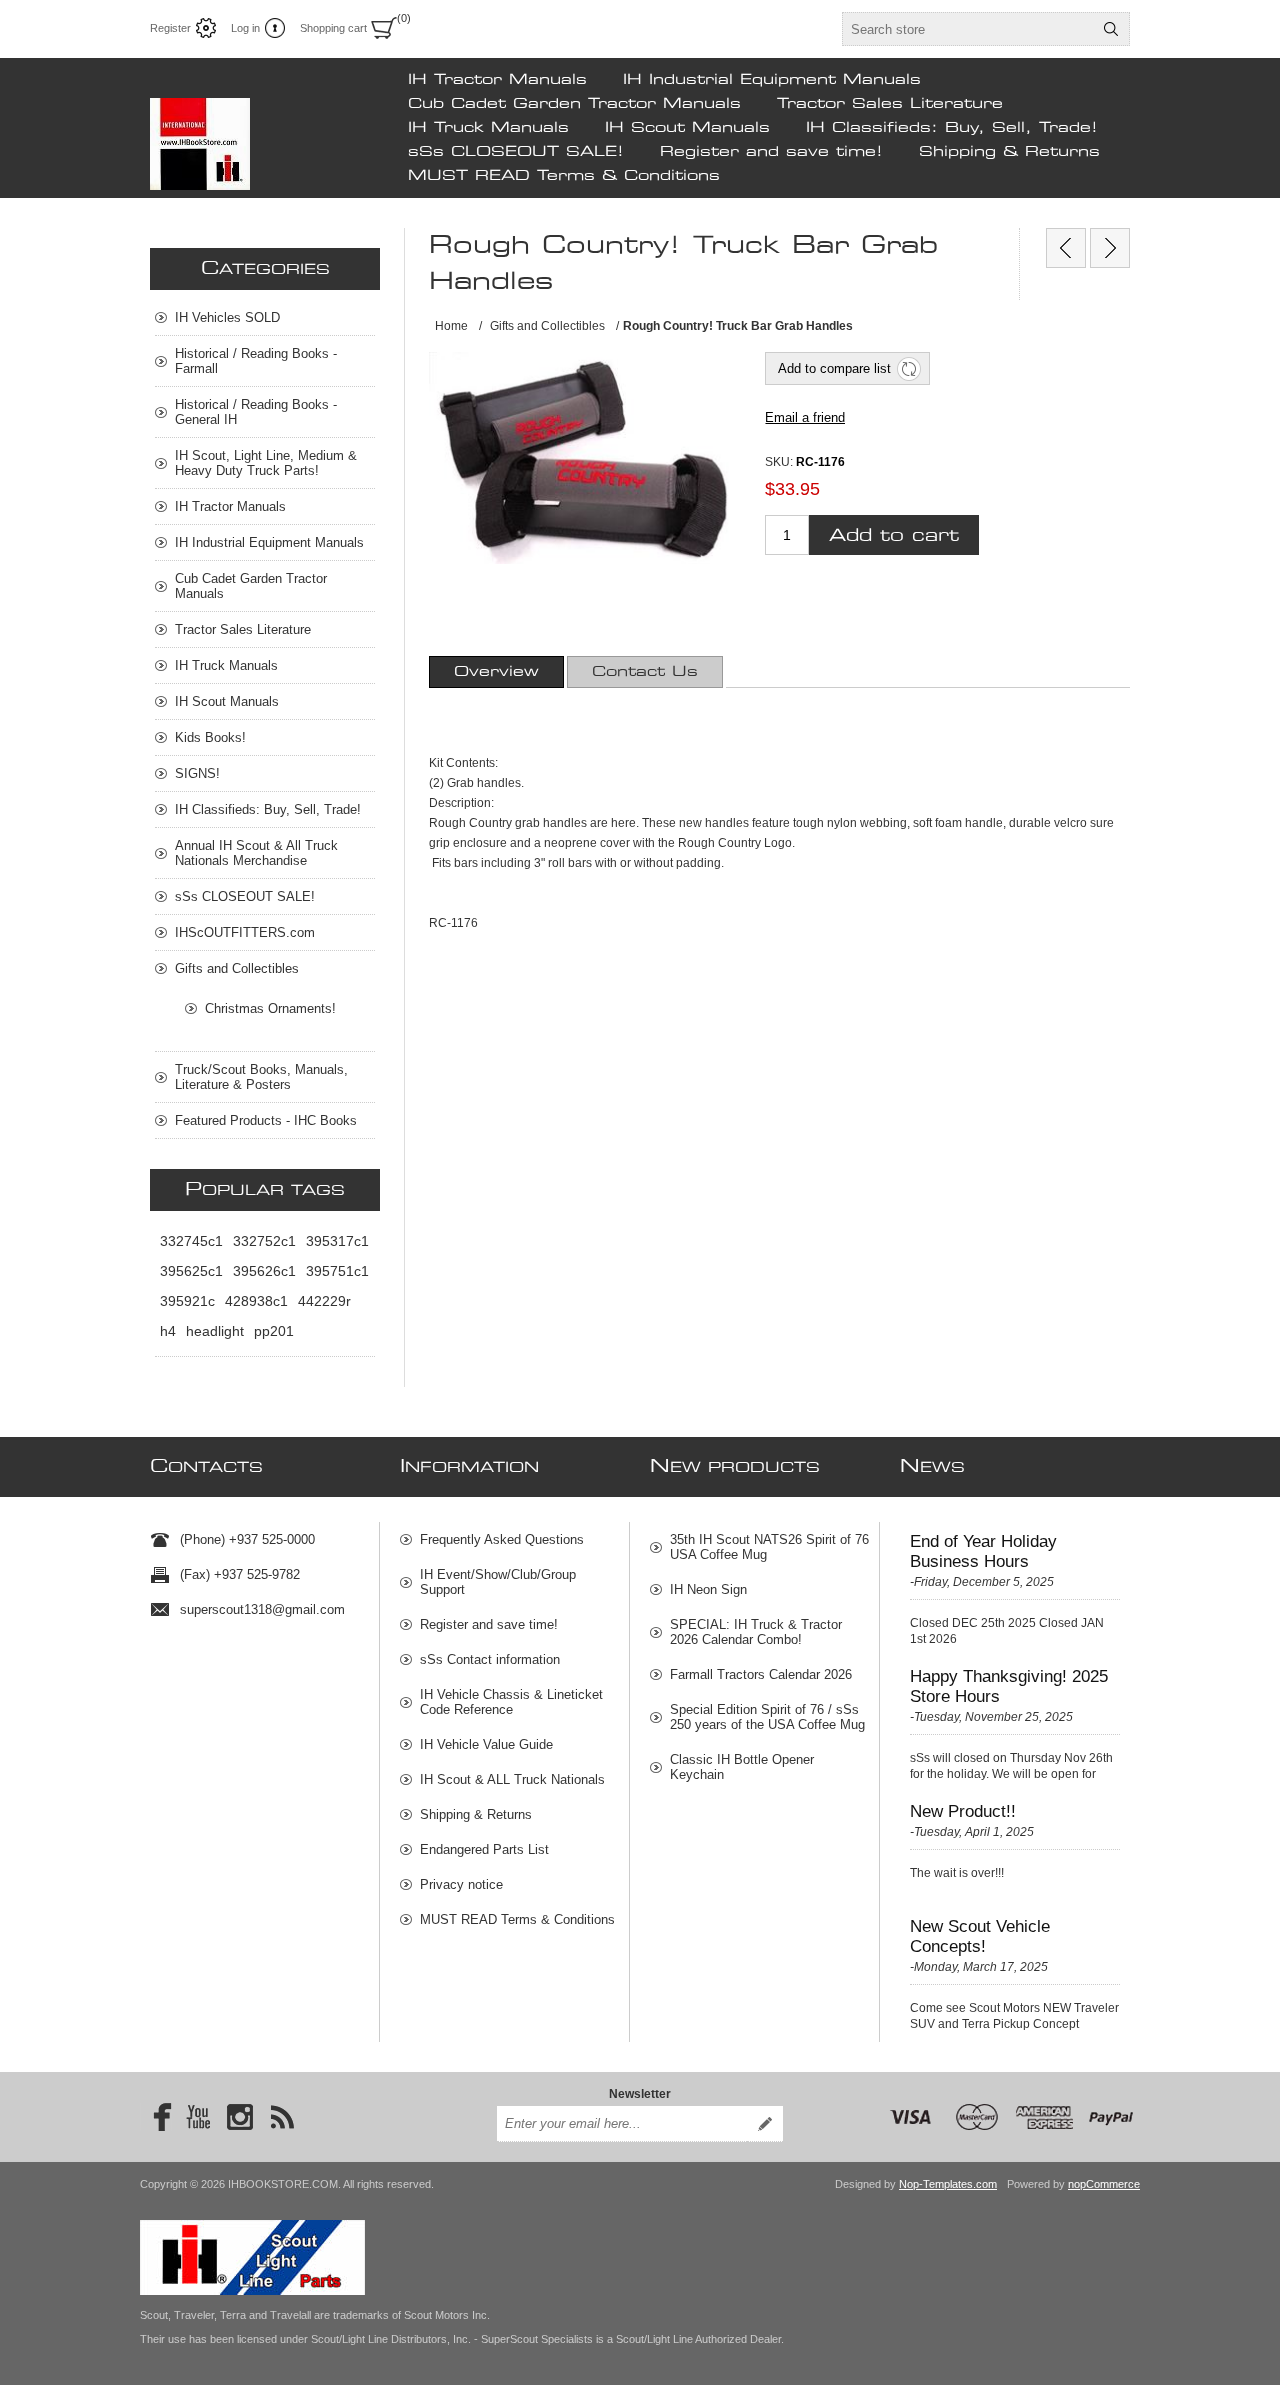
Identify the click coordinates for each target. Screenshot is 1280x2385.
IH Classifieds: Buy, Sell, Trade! (952, 128)
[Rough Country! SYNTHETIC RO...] (1066, 248)
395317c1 (337, 1241)
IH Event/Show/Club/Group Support (498, 1582)
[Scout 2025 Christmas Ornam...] (1110, 248)
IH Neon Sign (708, 1589)
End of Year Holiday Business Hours (983, 1551)
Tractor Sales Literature (890, 104)
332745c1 (191, 1241)
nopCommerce (1104, 2184)
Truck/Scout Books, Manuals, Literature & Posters (261, 1077)
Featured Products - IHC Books (266, 1120)
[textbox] (968, 29)
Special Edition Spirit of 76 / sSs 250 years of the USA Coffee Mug (767, 1717)
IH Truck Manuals (488, 128)
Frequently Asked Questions (502, 1539)
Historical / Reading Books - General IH (256, 412)
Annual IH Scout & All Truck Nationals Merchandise (256, 853)
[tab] (496, 672)
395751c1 (337, 1271)
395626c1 (264, 1271)
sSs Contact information (490, 1659)
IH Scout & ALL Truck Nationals (512, 1779)
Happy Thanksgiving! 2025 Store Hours (1009, 1686)
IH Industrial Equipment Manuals (772, 80)
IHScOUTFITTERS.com (245, 932)
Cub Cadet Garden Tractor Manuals (574, 104)
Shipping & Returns (1009, 152)
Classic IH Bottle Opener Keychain (742, 1767)
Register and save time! (771, 152)
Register (170, 28)
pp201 (274, 1331)
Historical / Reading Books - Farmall (256, 361)
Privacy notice (461, 1884)
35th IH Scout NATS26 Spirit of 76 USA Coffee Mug (769, 1547)
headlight (215, 1331)
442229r (324, 1301)
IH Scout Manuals (687, 128)
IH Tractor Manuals (497, 80)
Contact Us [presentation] (645, 672)
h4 (168, 1331)
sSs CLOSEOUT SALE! (516, 152)
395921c (187, 1301)
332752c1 (264, 1241)
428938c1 (256, 1301)
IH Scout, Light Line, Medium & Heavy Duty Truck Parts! (266, 463)
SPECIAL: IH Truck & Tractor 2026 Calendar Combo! (756, 1632)
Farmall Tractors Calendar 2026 (761, 1674)
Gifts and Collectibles (237, 968)
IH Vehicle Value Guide (486, 1744)
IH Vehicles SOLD (227, 317)
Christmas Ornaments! (270, 1008)
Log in (245, 28)
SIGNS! (197, 773)
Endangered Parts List (484, 1849)
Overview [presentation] (496, 672)
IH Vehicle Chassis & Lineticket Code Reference (511, 1702)
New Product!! (963, 1811)
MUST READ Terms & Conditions (564, 176)
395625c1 (191, 1271)
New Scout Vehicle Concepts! (980, 1936)
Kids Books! (210, 737)
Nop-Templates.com (948, 2184)
